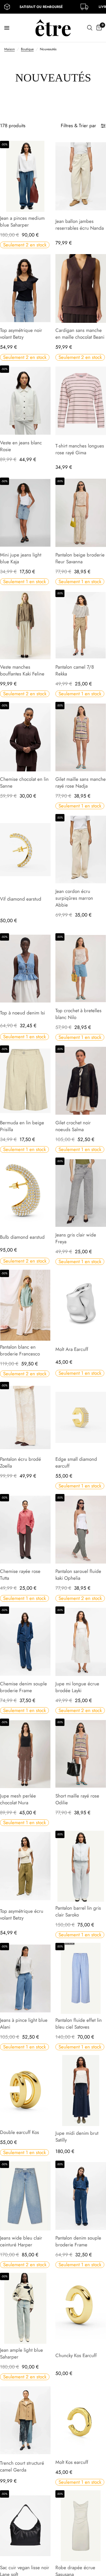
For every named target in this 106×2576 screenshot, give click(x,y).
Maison (9, 49)
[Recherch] (90, 28)
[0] (98, 28)
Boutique (27, 49)
